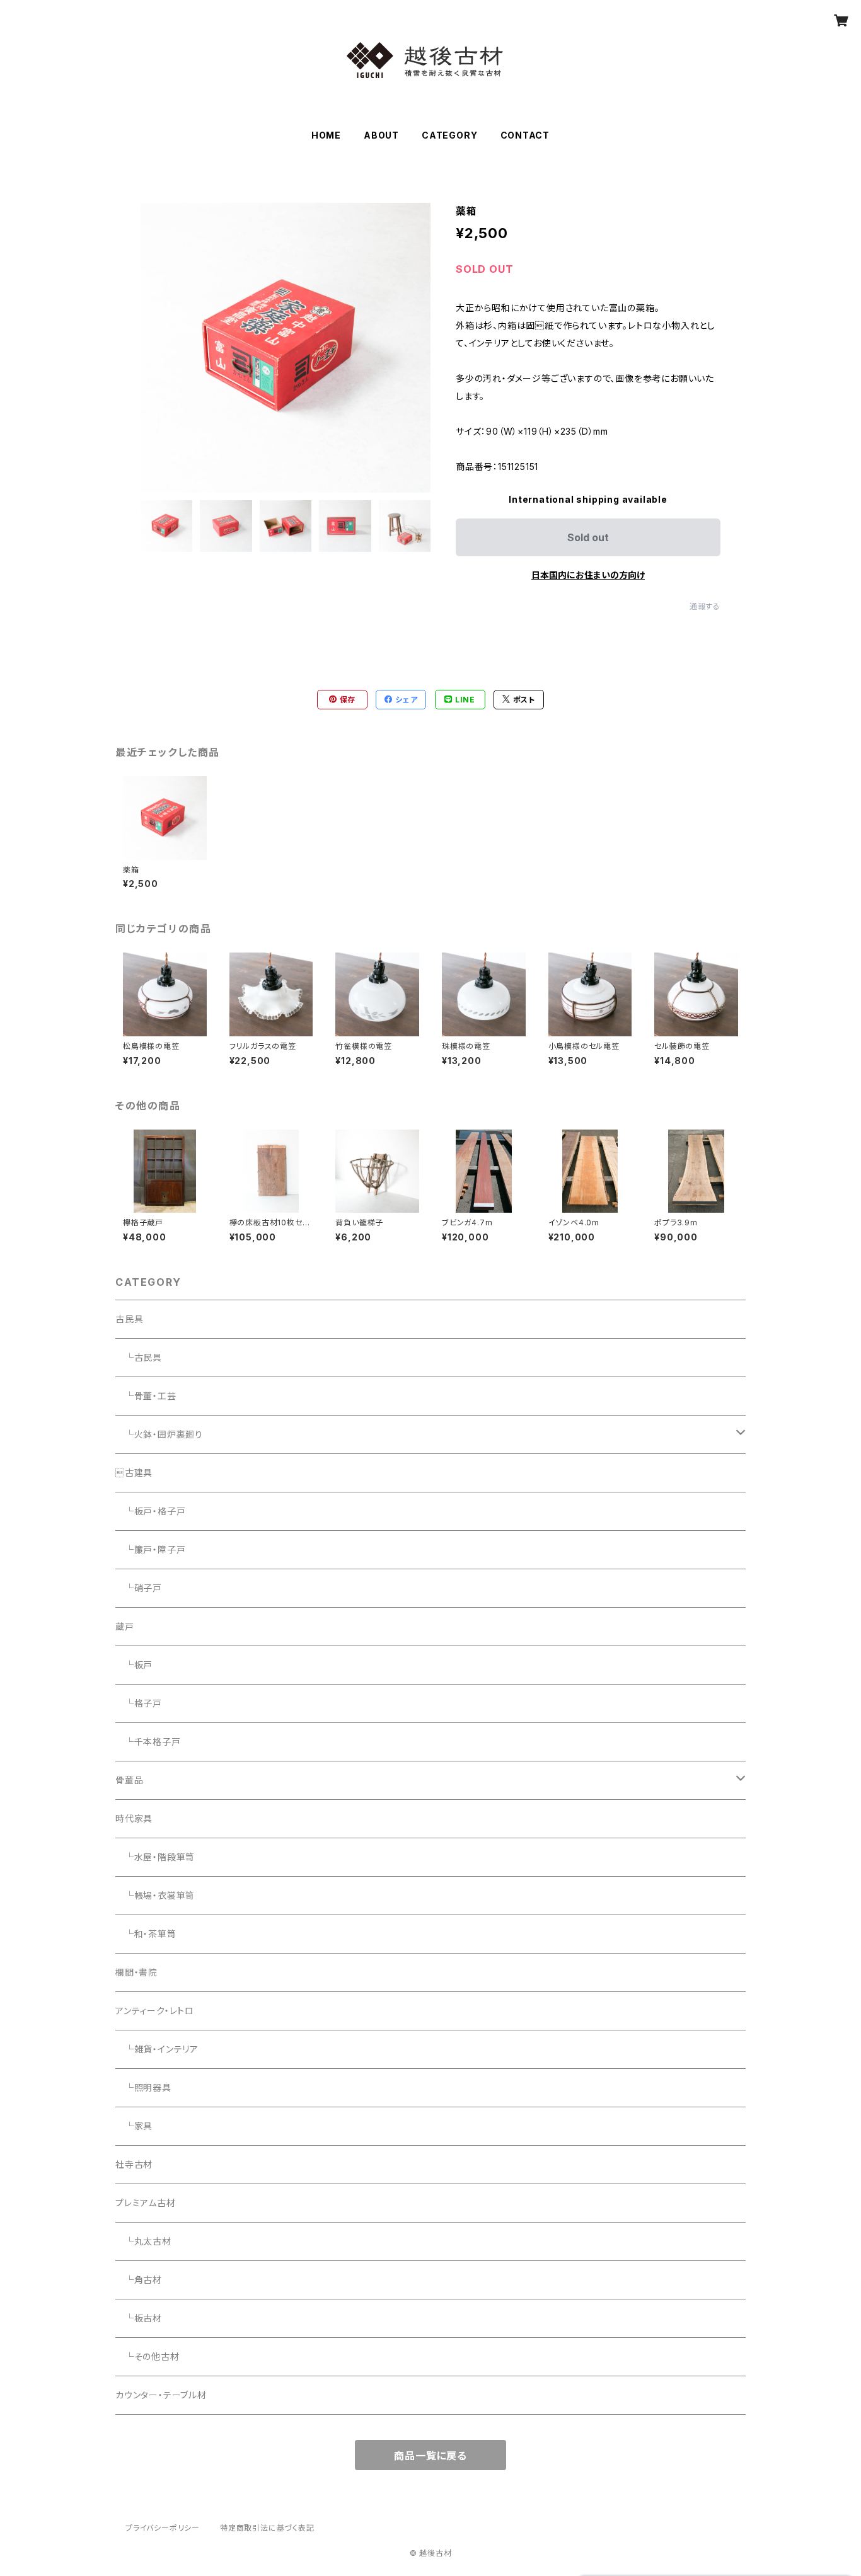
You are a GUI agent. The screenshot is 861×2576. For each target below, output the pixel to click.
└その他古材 (147, 2356)
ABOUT (381, 135)
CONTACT (525, 135)
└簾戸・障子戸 (150, 1549)
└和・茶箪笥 (146, 1934)
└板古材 (139, 2318)
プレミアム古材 (146, 2203)
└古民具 (139, 1357)
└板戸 (134, 1665)
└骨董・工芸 (146, 1396)
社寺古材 (134, 2164)
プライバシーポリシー (163, 2528)
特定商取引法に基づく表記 (267, 2528)
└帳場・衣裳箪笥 (155, 1895)
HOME (326, 135)
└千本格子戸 (148, 1742)
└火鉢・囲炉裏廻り (159, 1434)
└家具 (134, 2126)
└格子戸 (139, 1703)
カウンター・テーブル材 (161, 2395)
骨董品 (129, 1780)
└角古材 (139, 2280)
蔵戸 (125, 1626)
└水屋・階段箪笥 (155, 1857)
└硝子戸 (139, 1588)
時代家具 (134, 1818)
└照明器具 (143, 2087)
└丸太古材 (143, 2241)
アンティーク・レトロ (155, 2011)
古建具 (134, 1473)
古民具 (129, 1319)
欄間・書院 (136, 1972)
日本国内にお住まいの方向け (588, 575)
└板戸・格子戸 (150, 1511)
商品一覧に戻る (430, 2456)
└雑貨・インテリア (157, 2049)
